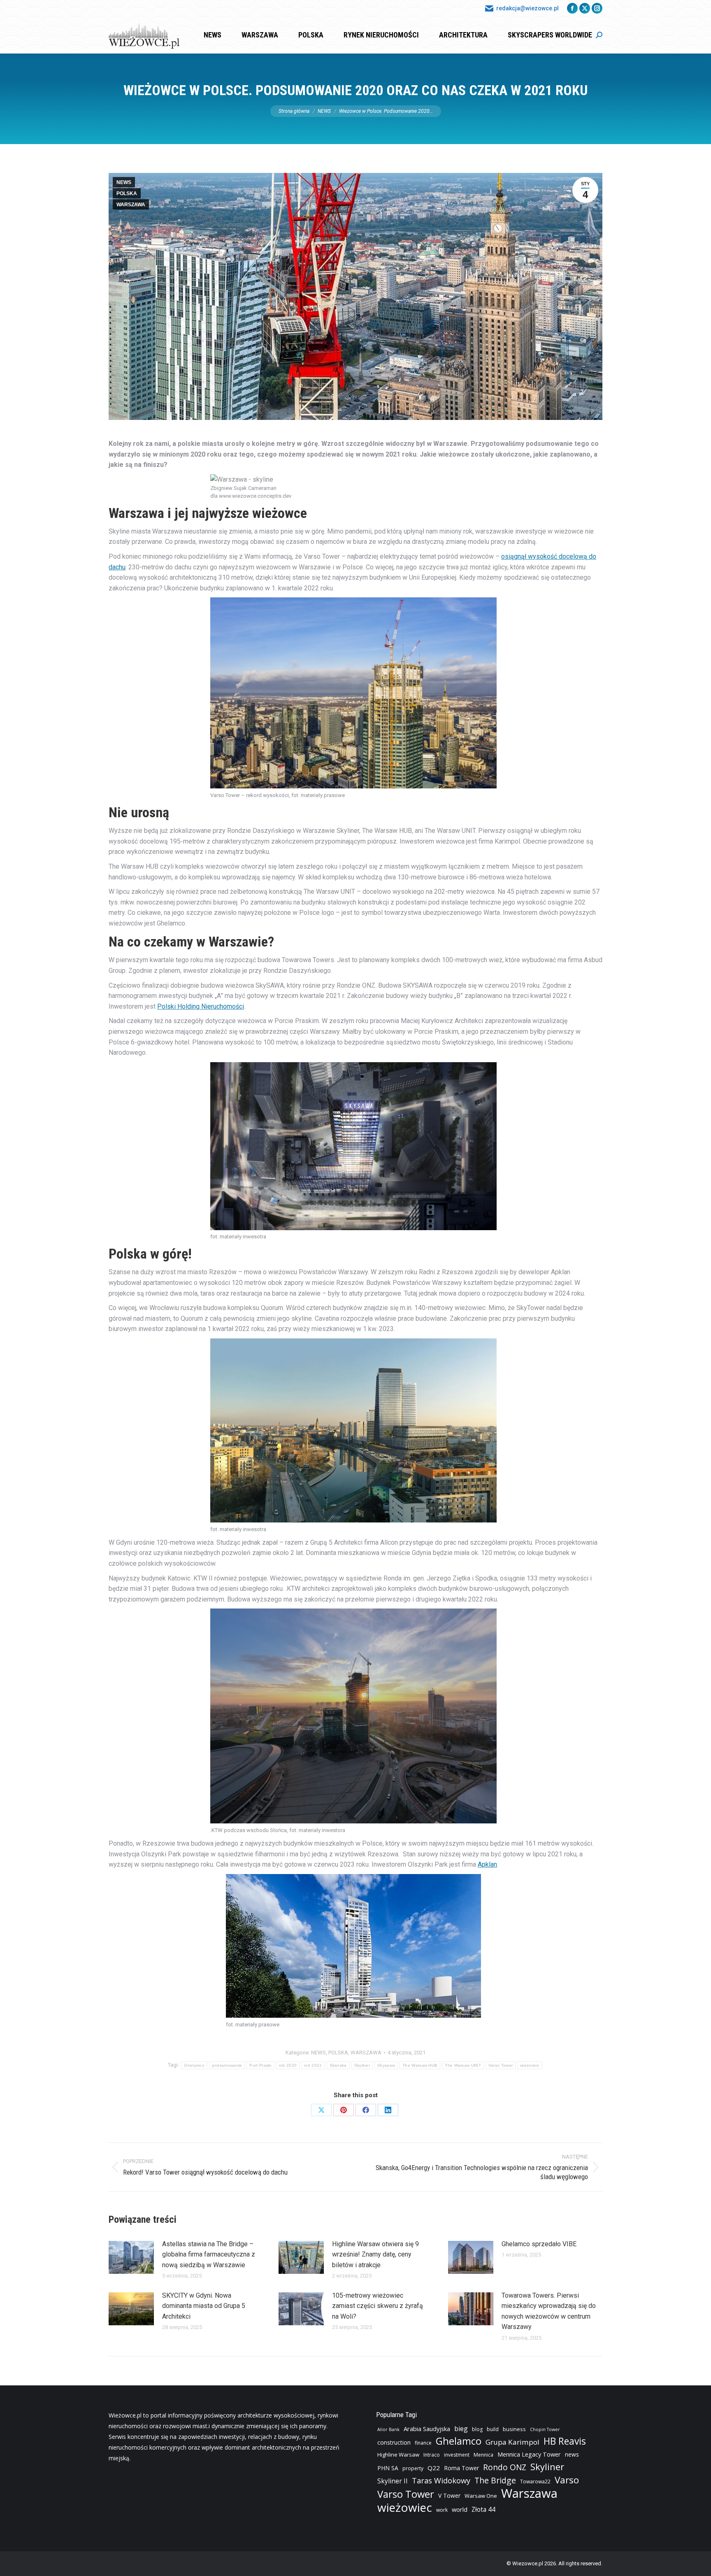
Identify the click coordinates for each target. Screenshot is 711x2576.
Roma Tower (461, 2468)
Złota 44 (483, 2510)
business (514, 2429)
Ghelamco (194, 2065)
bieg (461, 2429)
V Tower (449, 2496)
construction (394, 2442)
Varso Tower (501, 2065)
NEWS (124, 182)
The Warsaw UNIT (463, 2065)
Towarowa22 (535, 2482)
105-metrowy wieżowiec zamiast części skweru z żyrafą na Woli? (378, 2306)
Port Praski (260, 2065)
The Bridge (495, 2480)
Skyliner (362, 2065)
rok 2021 (313, 2065)
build (493, 2429)
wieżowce (530, 2065)
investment (457, 2455)
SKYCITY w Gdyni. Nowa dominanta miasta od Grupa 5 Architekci (204, 2306)
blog (477, 2429)
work (442, 2510)
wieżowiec (405, 2507)
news (572, 2454)
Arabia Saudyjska (427, 2429)
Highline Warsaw (398, 2455)
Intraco (432, 2455)
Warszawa (529, 2493)
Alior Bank (388, 2429)
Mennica (483, 2455)
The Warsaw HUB (420, 2065)
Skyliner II (393, 2481)
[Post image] (131, 2257)
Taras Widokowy (441, 2480)
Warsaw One (481, 2496)
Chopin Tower (545, 2429)
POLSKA (127, 193)
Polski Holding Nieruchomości (201, 1006)
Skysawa (386, 2065)
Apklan (487, 1864)
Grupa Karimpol (512, 2442)
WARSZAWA (131, 205)
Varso (567, 2480)
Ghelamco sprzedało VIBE (539, 2244)
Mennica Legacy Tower (529, 2454)
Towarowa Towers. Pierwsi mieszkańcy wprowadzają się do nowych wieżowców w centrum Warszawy (549, 2311)
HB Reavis (565, 2441)
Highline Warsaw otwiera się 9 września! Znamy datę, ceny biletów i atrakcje (375, 2254)
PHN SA (388, 2468)
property (413, 2468)
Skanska (338, 2065)
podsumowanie (227, 2065)
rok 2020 (288, 2065)
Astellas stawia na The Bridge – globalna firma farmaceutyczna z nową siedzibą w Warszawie (209, 2254)
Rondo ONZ (505, 2467)
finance (423, 2443)
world (460, 2510)
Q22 (434, 2468)
